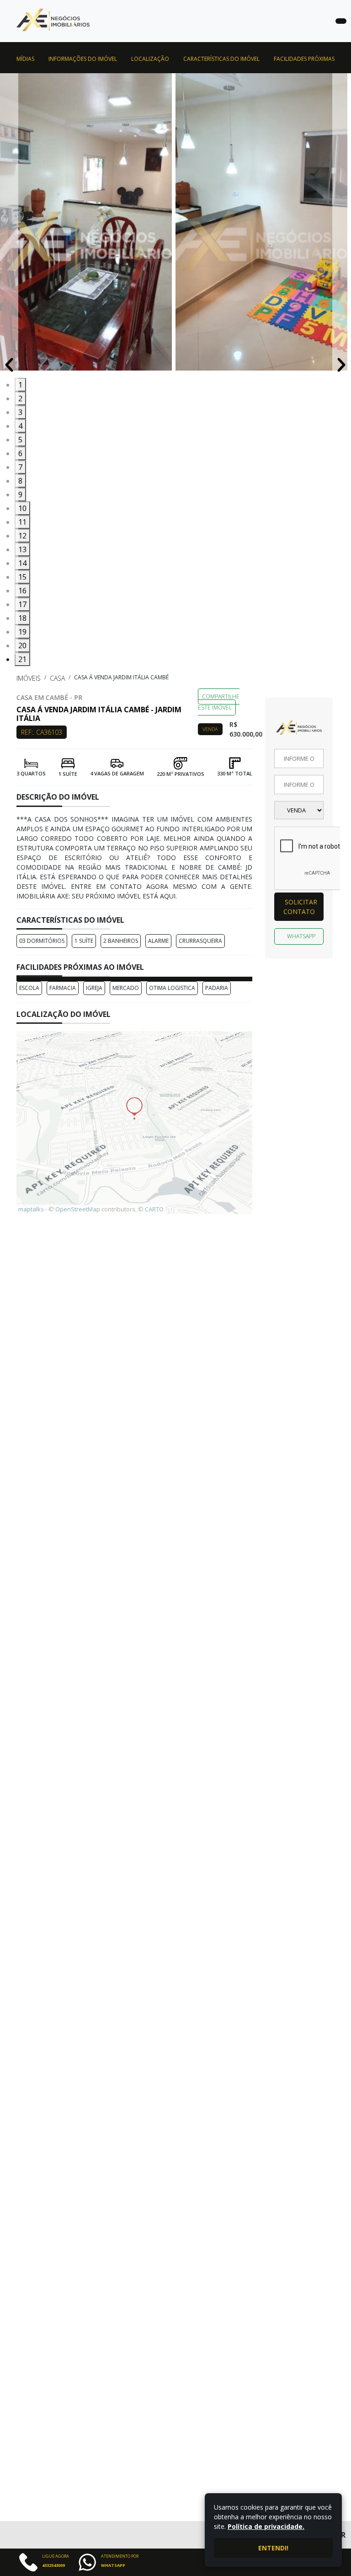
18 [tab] (22, 618)
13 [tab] (22, 549)
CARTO (154, 1209)
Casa (57, 678)
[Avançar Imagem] (341, 364)
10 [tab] (22, 508)
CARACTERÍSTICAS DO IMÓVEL (221, 59)
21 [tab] (22, 659)
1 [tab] (20, 385)
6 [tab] (20, 453)
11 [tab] (22, 522)
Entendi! (273, 2548)
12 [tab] (22, 536)
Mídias (25, 59)
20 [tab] (22, 645)
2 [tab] (20, 398)
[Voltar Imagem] (9, 364)
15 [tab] (22, 577)
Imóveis (29, 678)
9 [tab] (20, 495)
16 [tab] (22, 591)
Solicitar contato (300, 907)
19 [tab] (22, 632)
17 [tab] (22, 604)
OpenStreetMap (78, 1209)
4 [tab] (20, 426)
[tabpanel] (88, 226)
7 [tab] (20, 467)
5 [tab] (20, 440)
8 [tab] (20, 481)
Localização (150, 59)
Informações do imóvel (83, 59)
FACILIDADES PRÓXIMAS (304, 59)
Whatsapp (301, 936)
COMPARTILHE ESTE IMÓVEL (219, 702)
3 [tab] (20, 412)
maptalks (31, 1209)
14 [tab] (22, 563)
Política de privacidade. (266, 2526)
